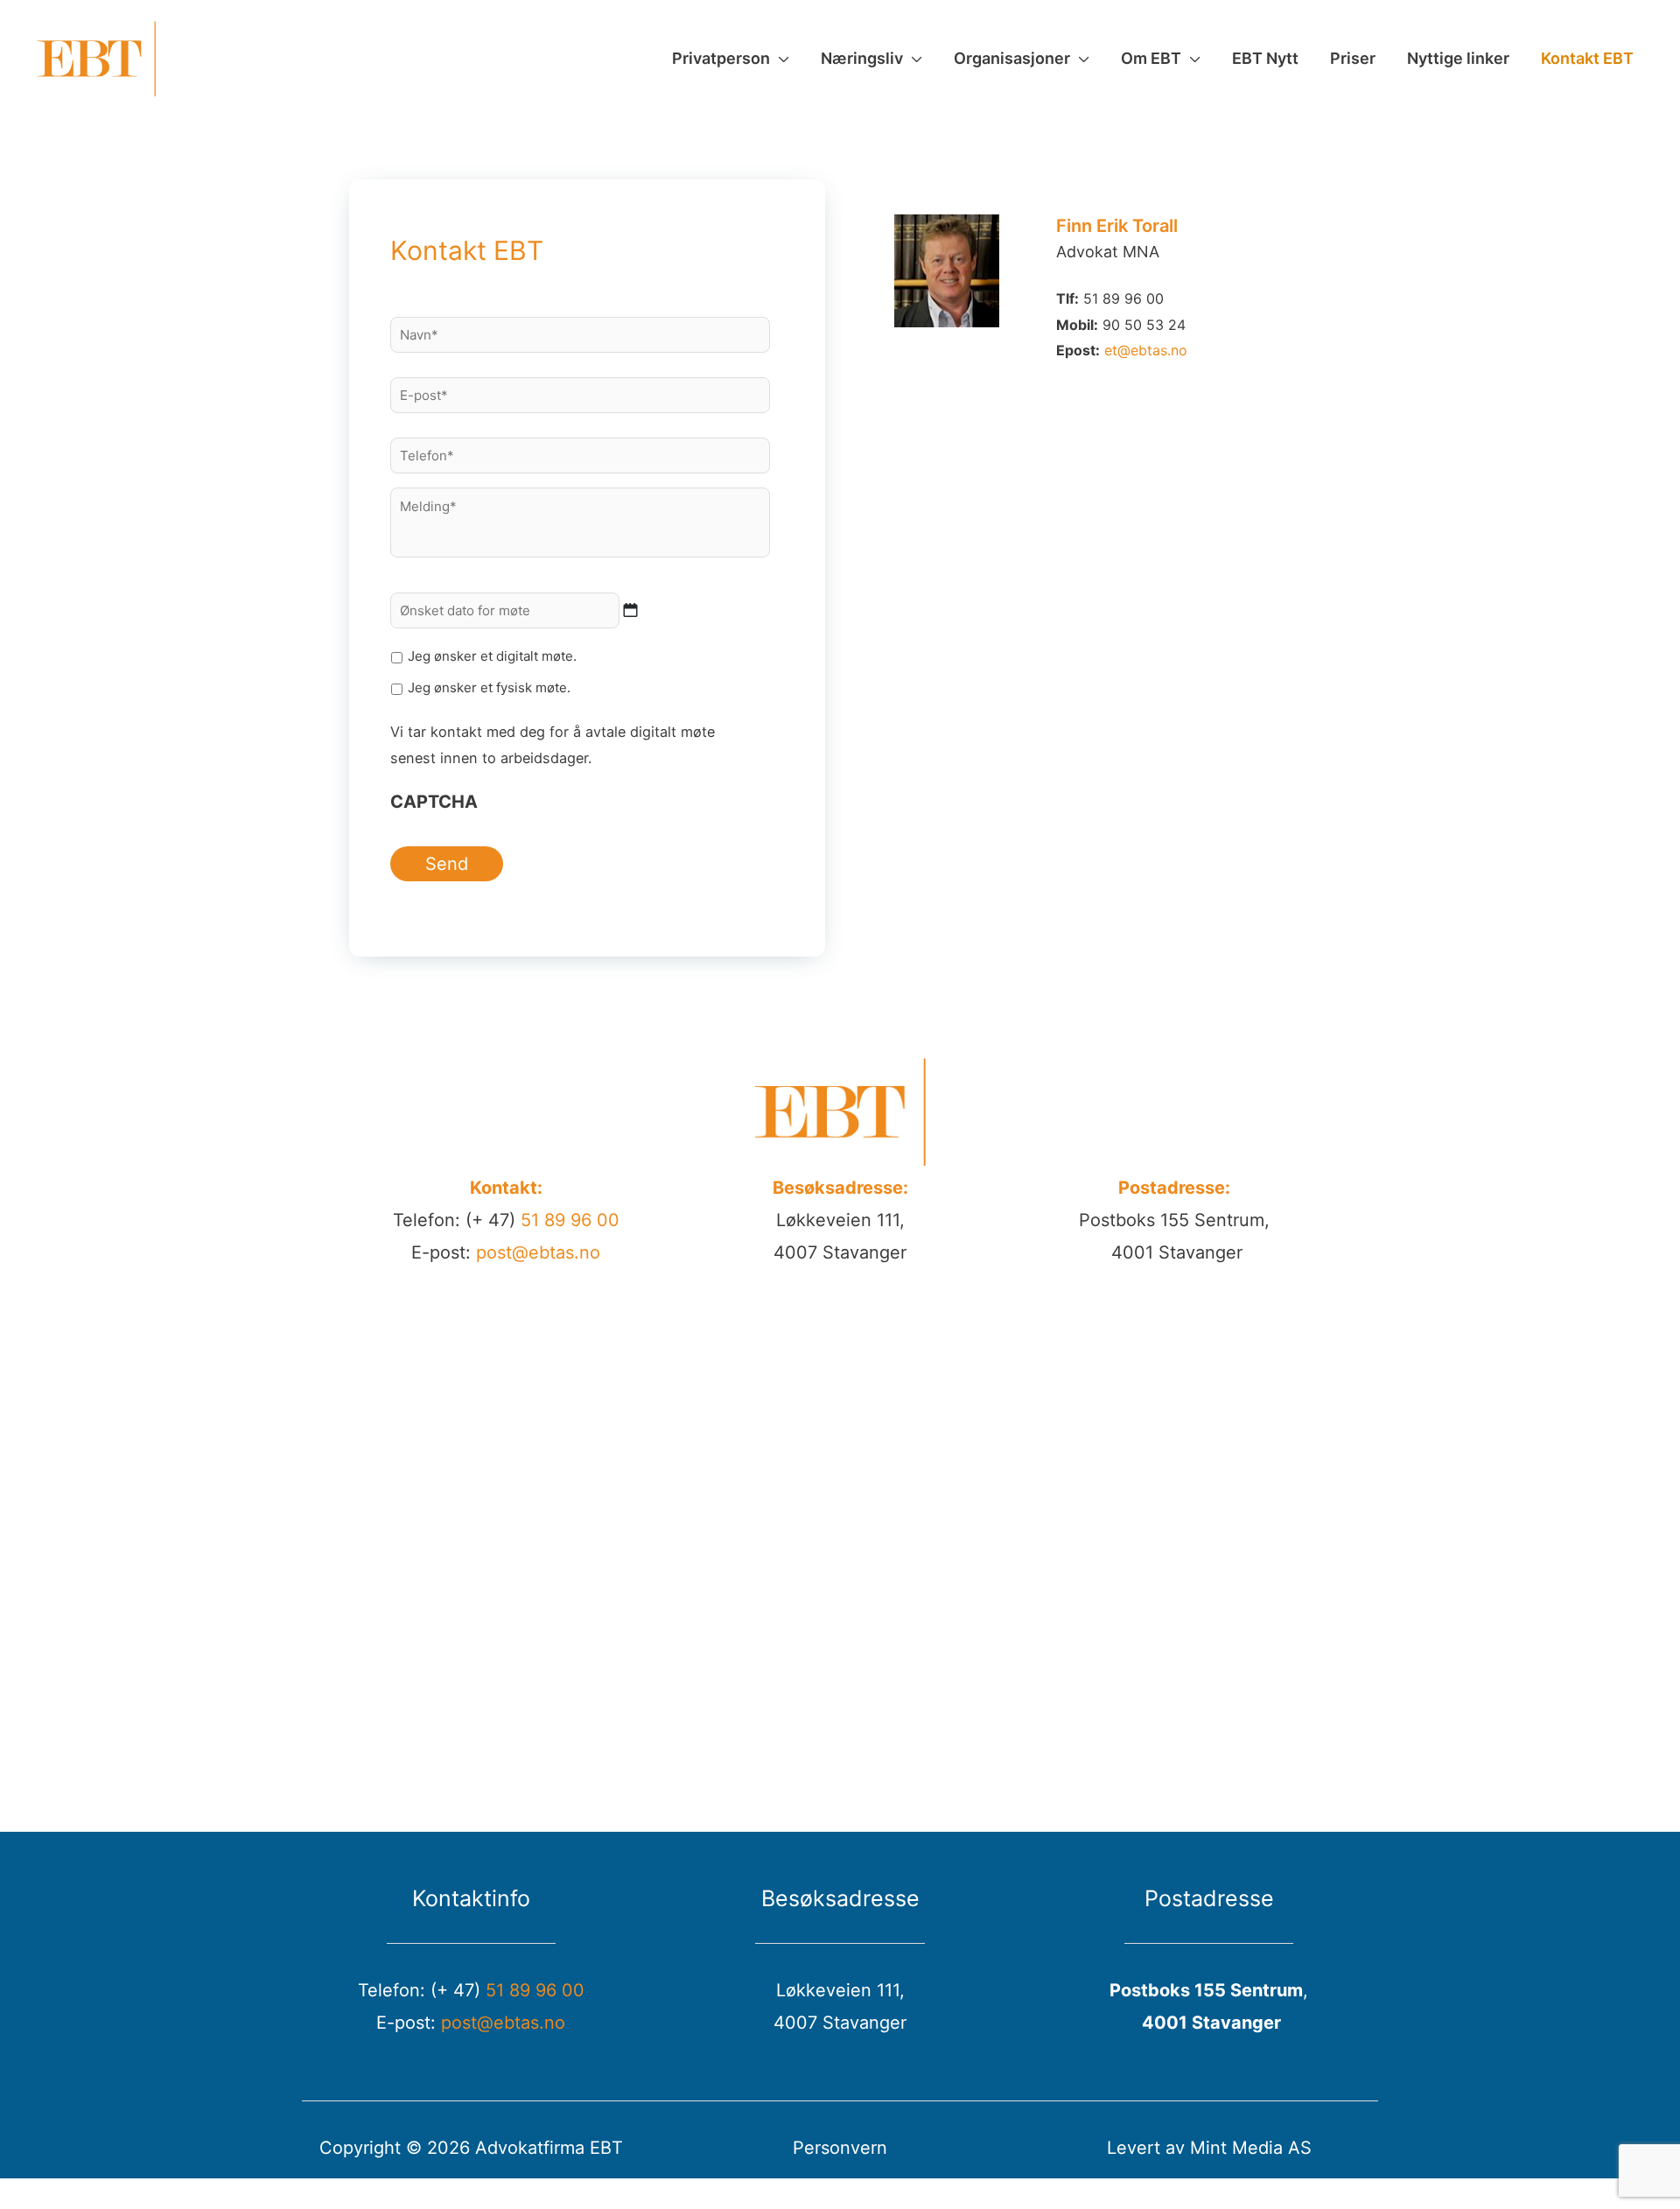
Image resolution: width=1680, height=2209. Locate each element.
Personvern (840, 2148)
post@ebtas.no (538, 1252)
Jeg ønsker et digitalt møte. (492, 656)
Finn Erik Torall (1117, 226)
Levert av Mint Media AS (1209, 2148)
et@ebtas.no (1146, 350)
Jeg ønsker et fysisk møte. (489, 687)
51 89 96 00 (570, 1220)
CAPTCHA (434, 802)
